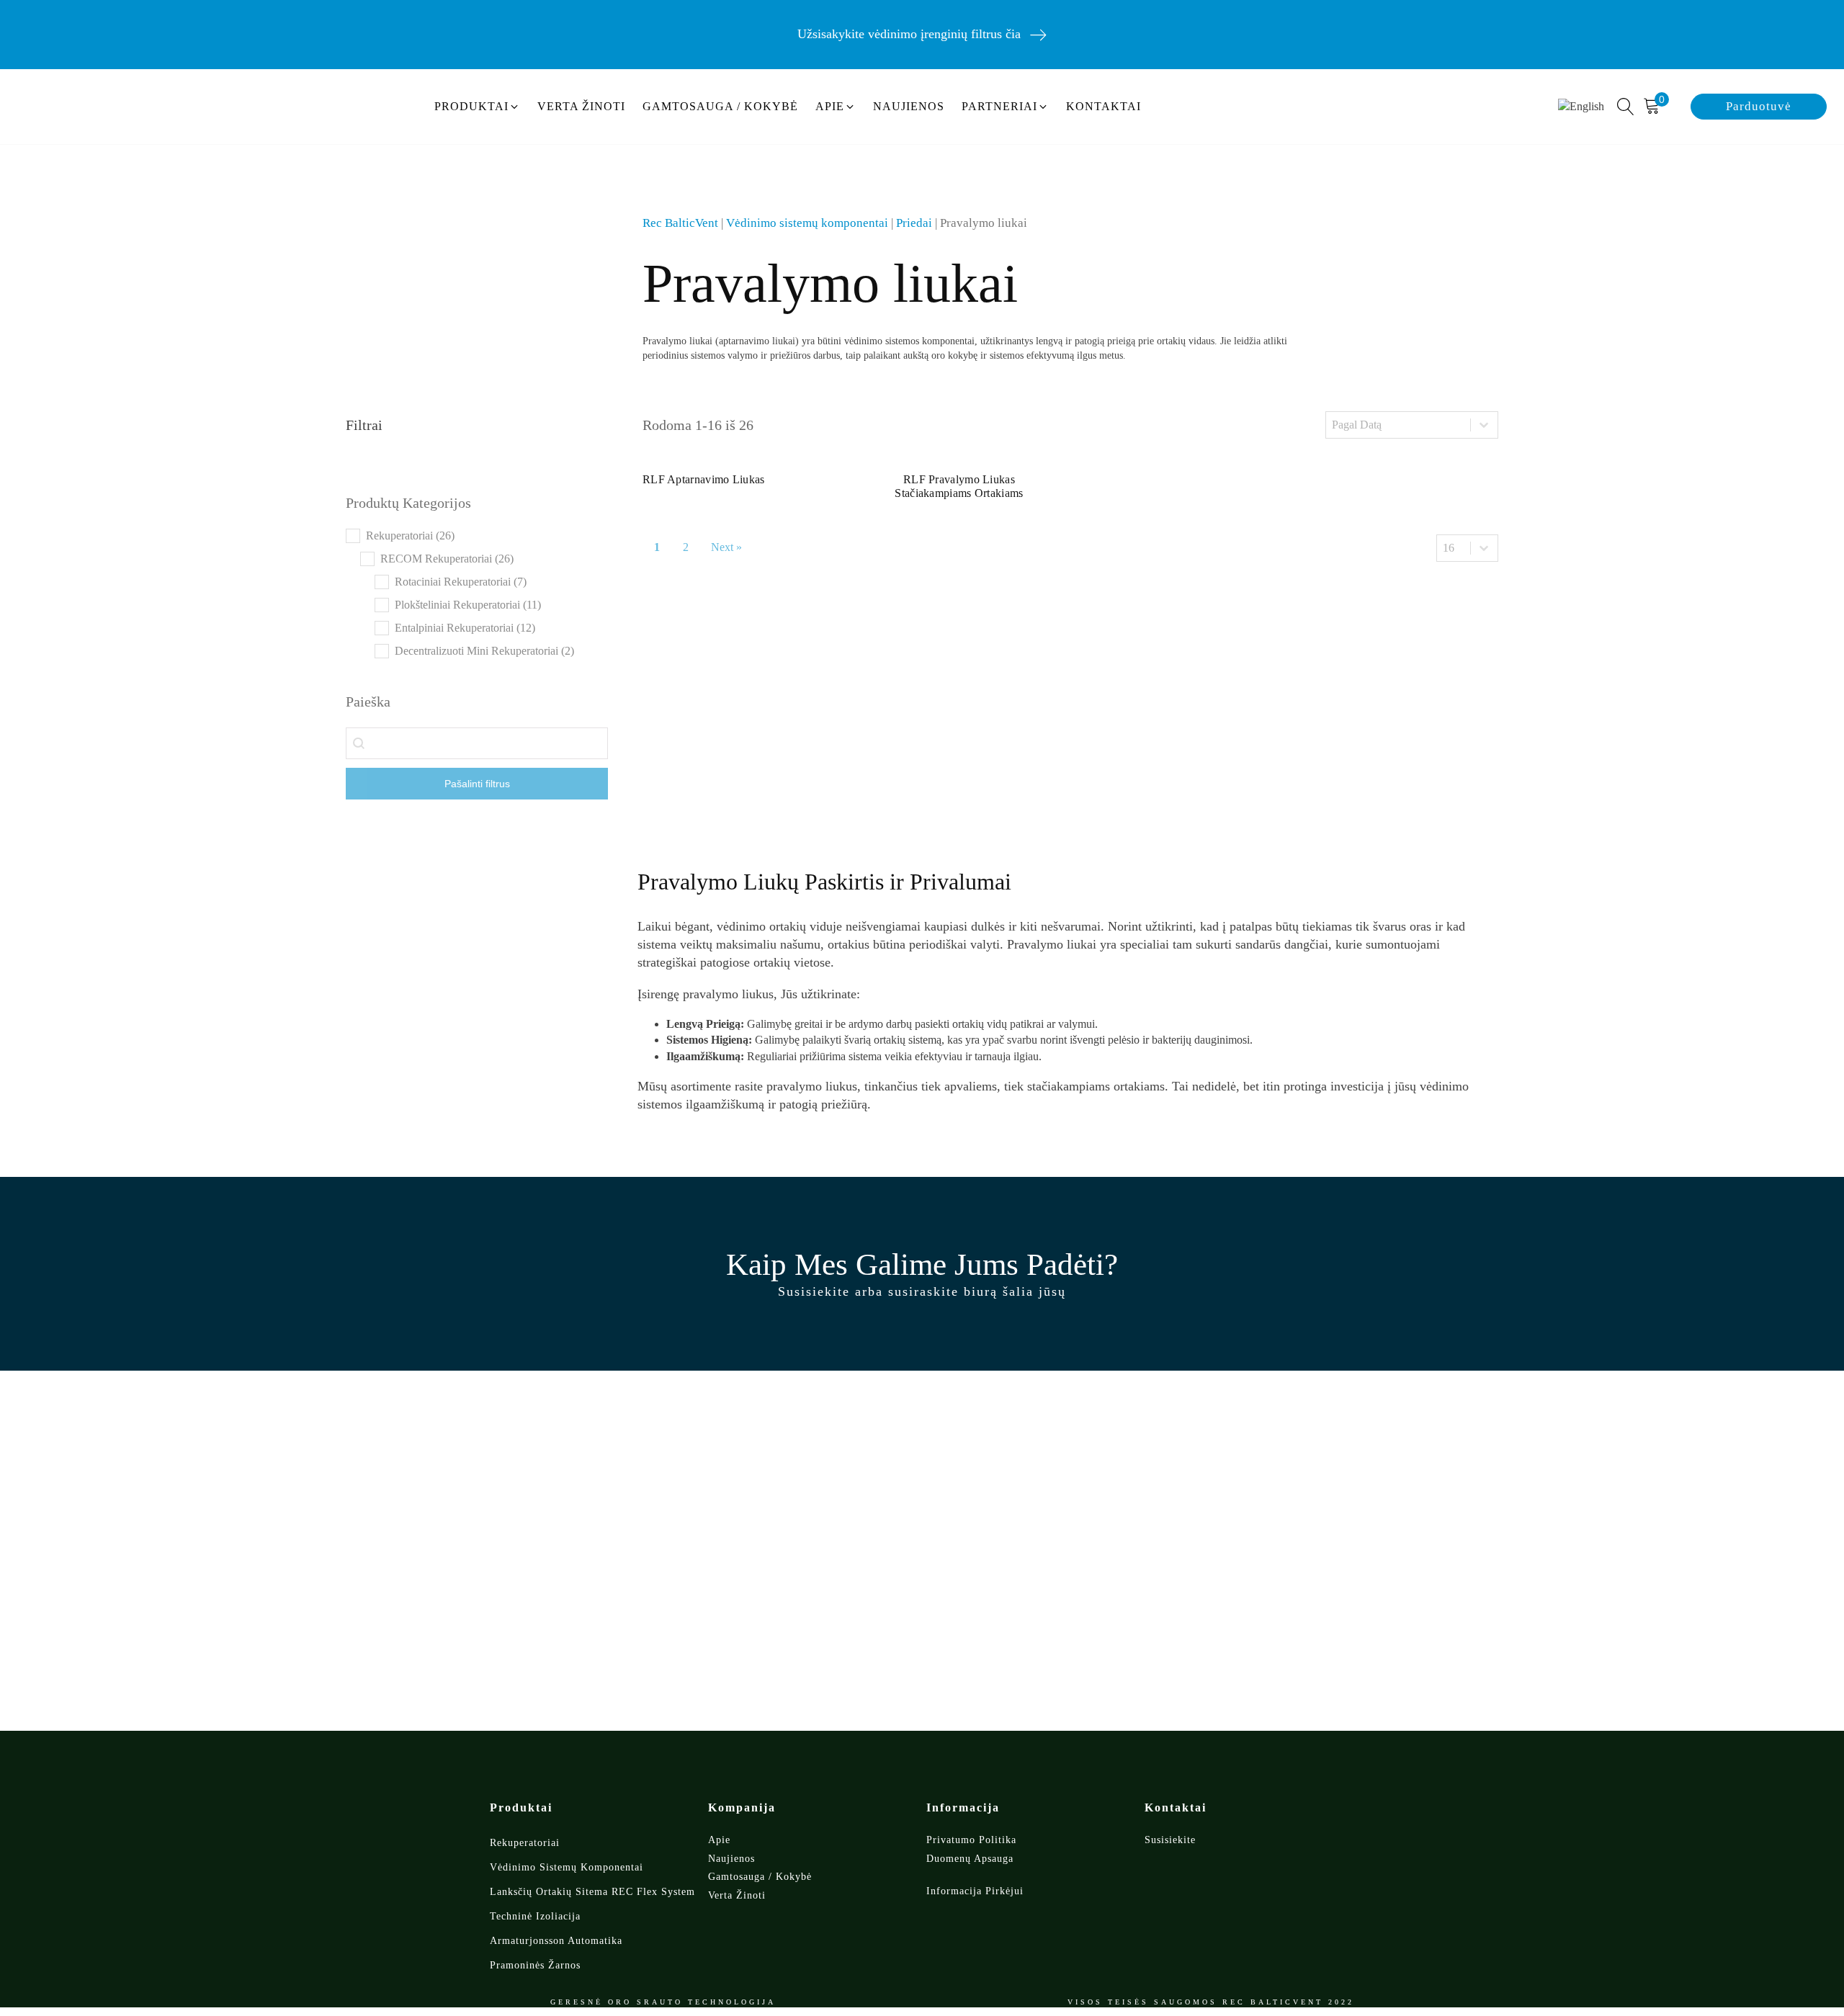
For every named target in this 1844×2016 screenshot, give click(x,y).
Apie (719, 1840)
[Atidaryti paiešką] (1626, 107)
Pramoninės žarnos (535, 1965)
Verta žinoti (737, 1895)
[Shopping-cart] (1656, 107)
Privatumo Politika (971, 1840)
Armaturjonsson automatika (556, 1941)
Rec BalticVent (680, 223)
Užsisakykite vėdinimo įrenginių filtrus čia (909, 34)
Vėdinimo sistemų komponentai (807, 223)
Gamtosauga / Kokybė (760, 1877)
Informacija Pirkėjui (975, 1891)
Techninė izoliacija (535, 1916)
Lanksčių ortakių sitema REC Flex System (592, 1892)
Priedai (914, 223)
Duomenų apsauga (970, 1859)
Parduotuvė (1759, 106)
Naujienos (731, 1859)
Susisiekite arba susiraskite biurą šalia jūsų (922, 1291)
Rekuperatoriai (525, 1843)
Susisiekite (1170, 1840)
